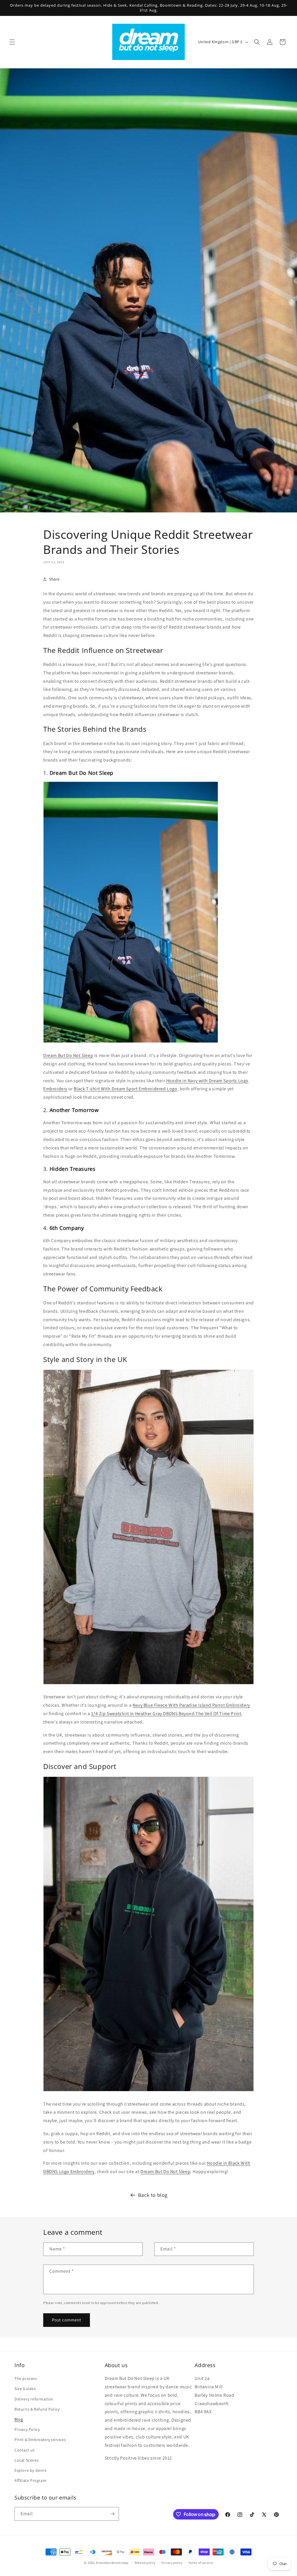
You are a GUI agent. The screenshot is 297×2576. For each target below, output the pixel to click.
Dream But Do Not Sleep (68, 1055)
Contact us (25, 2450)
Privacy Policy (27, 2429)
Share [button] (54, 579)
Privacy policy (172, 2563)
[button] (12, 42)
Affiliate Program (30, 2480)
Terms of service (200, 2563)
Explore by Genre (31, 2470)
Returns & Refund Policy (37, 2409)
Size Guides (25, 2389)
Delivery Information (34, 2399)
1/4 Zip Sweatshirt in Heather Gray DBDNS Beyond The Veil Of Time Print (166, 1714)
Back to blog (153, 2195)
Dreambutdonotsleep (112, 2563)
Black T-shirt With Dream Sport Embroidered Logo (125, 1089)
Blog (19, 2419)
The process (26, 2378)
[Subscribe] (112, 2514)
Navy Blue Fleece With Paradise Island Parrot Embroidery (191, 1705)
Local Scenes (27, 2460)
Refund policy (145, 2563)
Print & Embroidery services (40, 2440)
